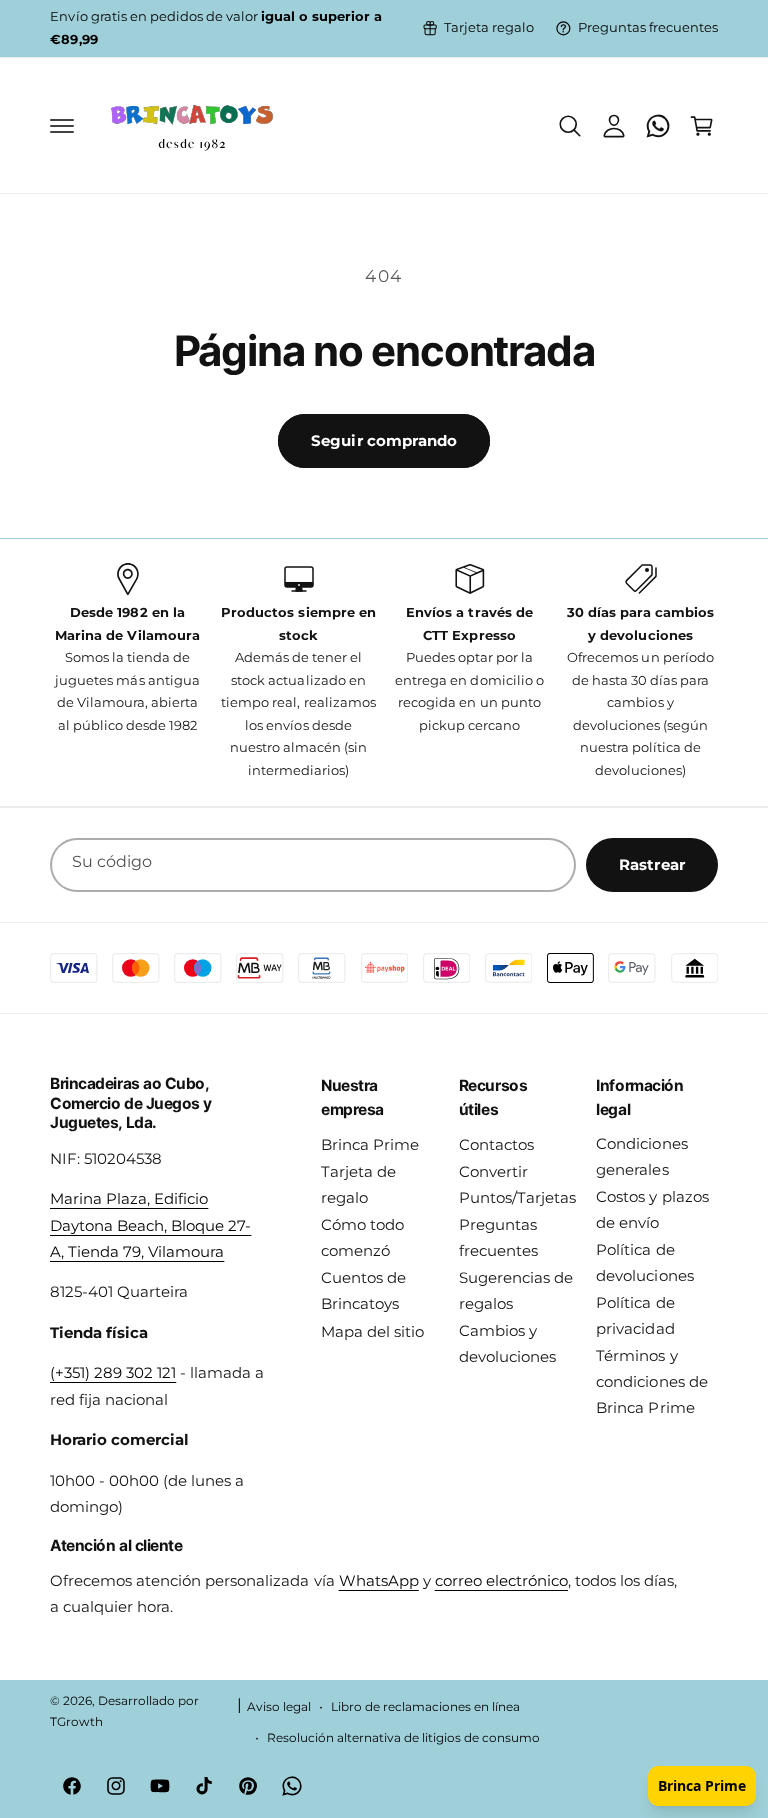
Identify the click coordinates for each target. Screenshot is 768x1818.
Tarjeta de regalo (358, 1185)
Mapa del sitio (372, 1332)
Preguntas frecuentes (648, 27)
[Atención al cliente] (658, 126)
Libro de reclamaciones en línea (425, 1707)
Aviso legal (279, 1707)
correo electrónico (501, 1581)
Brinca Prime (370, 1145)
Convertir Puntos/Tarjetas (517, 1185)
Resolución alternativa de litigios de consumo (404, 1738)
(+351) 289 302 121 (113, 1373)
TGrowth (76, 1722)
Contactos (496, 1145)
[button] (62, 126)
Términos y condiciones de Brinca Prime (651, 1382)
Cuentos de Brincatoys (363, 1291)
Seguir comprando (384, 440)
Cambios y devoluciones (507, 1344)
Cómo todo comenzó (362, 1238)
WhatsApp (379, 1581)
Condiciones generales (641, 1157)
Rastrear (652, 864)
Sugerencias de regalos (516, 1291)
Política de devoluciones (644, 1263)
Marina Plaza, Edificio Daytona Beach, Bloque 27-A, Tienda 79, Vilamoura (150, 1225)
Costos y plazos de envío (652, 1210)
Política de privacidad (635, 1316)
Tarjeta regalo (488, 27)
